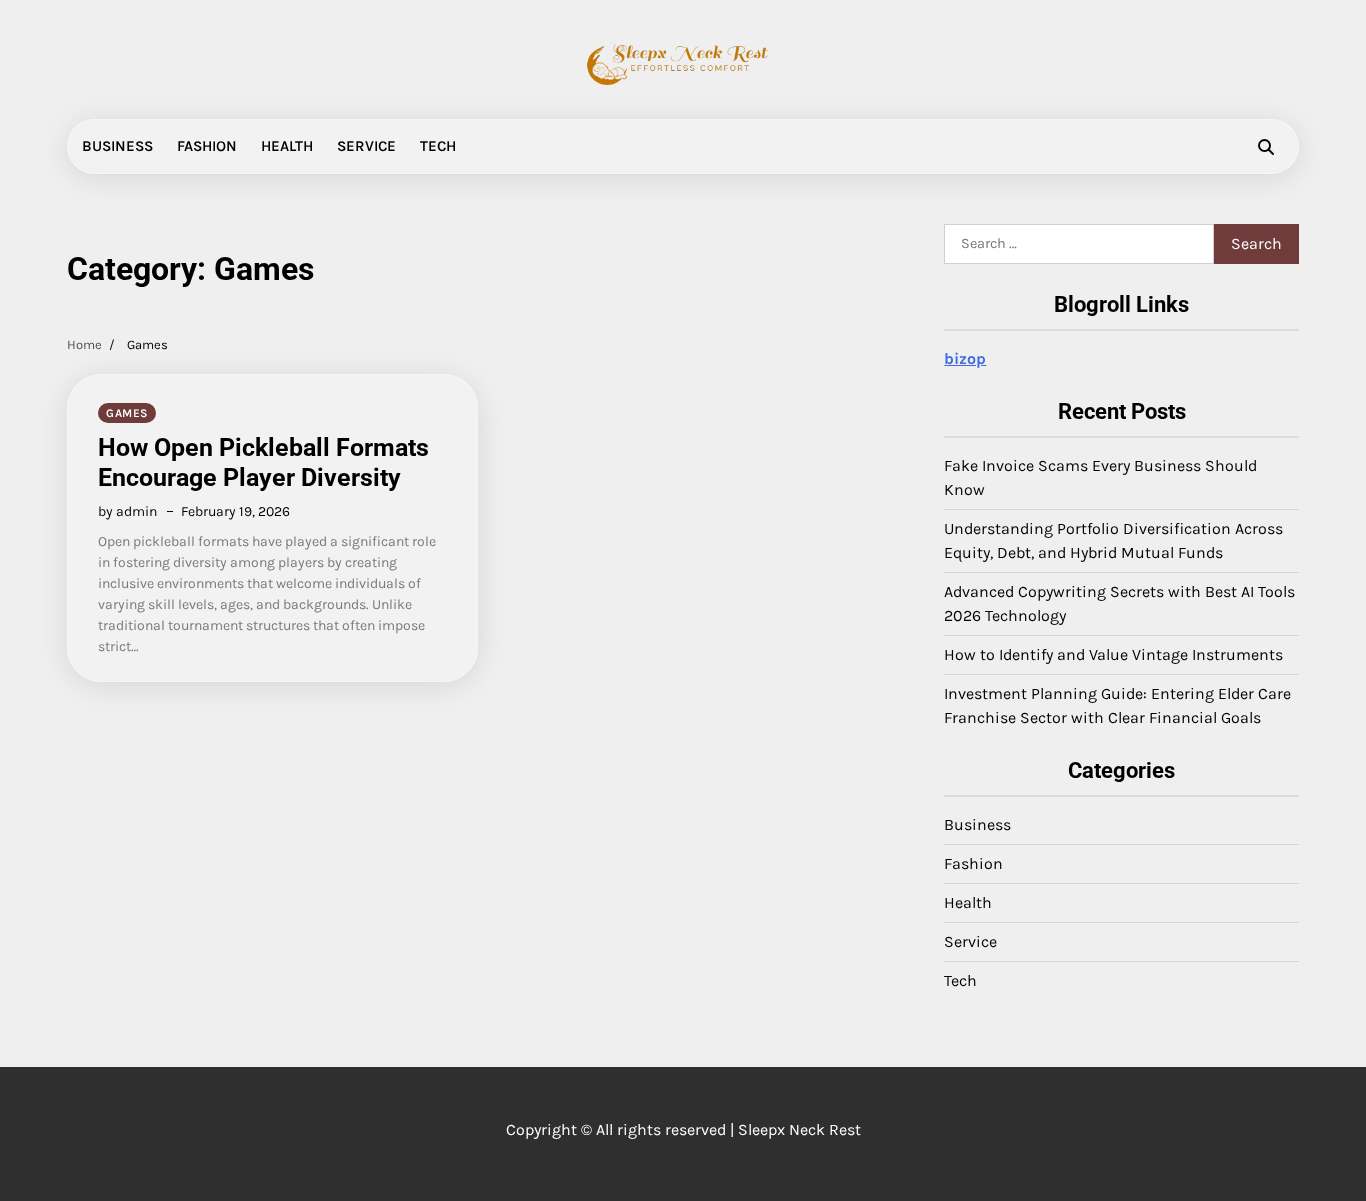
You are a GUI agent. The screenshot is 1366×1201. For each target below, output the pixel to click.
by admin (127, 511)
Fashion (207, 146)
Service (366, 146)
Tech (438, 146)
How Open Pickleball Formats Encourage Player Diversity (263, 462)
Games (127, 413)
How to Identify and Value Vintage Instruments (1113, 654)
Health (287, 146)
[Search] (1266, 147)
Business (117, 146)
